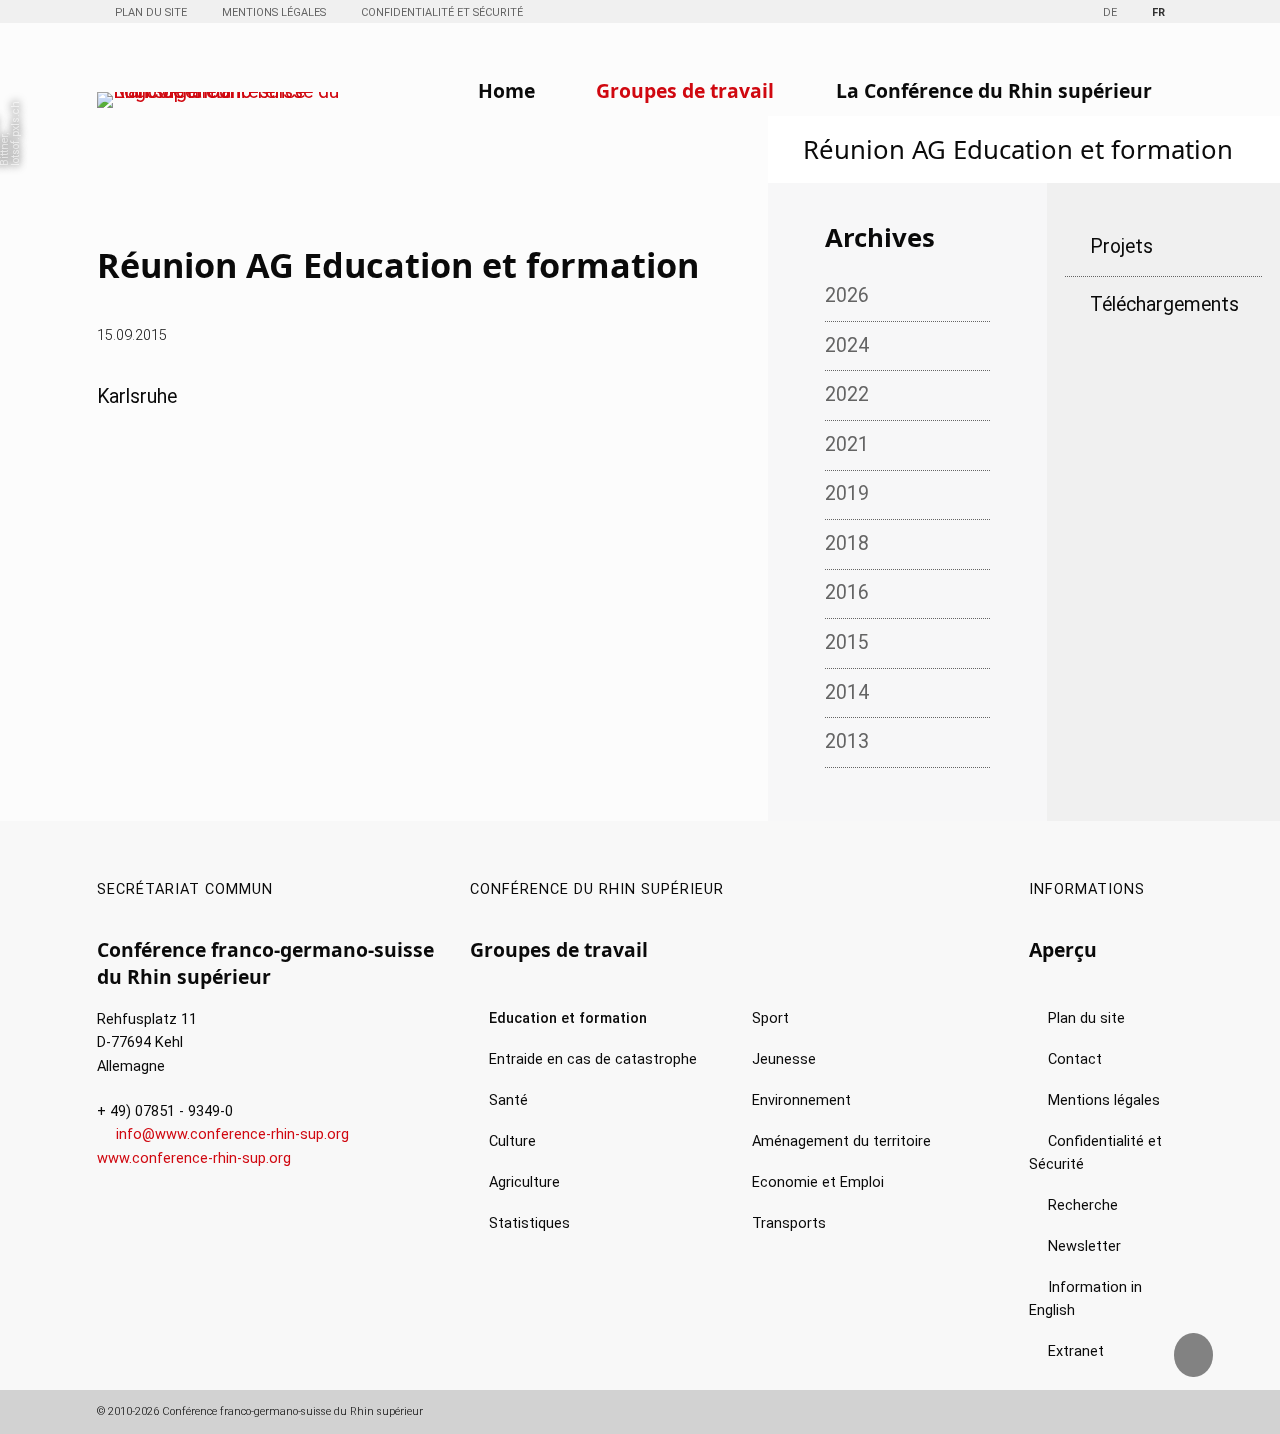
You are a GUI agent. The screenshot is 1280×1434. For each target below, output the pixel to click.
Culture (512, 1141)
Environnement (801, 1100)
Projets (1121, 246)
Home (506, 90)
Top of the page (1209, 1363)
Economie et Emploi (818, 1182)
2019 (847, 493)
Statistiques (529, 1223)
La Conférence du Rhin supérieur (994, 90)
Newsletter (1084, 1246)
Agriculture (524, 1182)
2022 (847, 394)
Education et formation (568, 1018)
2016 (847, 592)
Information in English (1085, 1299)
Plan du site (151, 12)
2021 (847, 444)
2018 (847, 543)
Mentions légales (274, 12)
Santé (508, 1100)
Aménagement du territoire (841, 1141)
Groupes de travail (685, 90)
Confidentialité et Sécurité (442, 12)
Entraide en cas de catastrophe (593, 1059)
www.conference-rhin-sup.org (194, 1158)
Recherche (1083, 1205)
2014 (847, 692)
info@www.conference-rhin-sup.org (232, 1134)
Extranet (1076, 1351)
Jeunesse (784, 1059)
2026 (847, 295)
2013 (847, 741)
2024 (847, 345)
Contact (1075, 1059)
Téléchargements (1164, 304)
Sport (770, 1018)
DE (1110, 12)
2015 (847, 642)
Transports (789, 1223)
